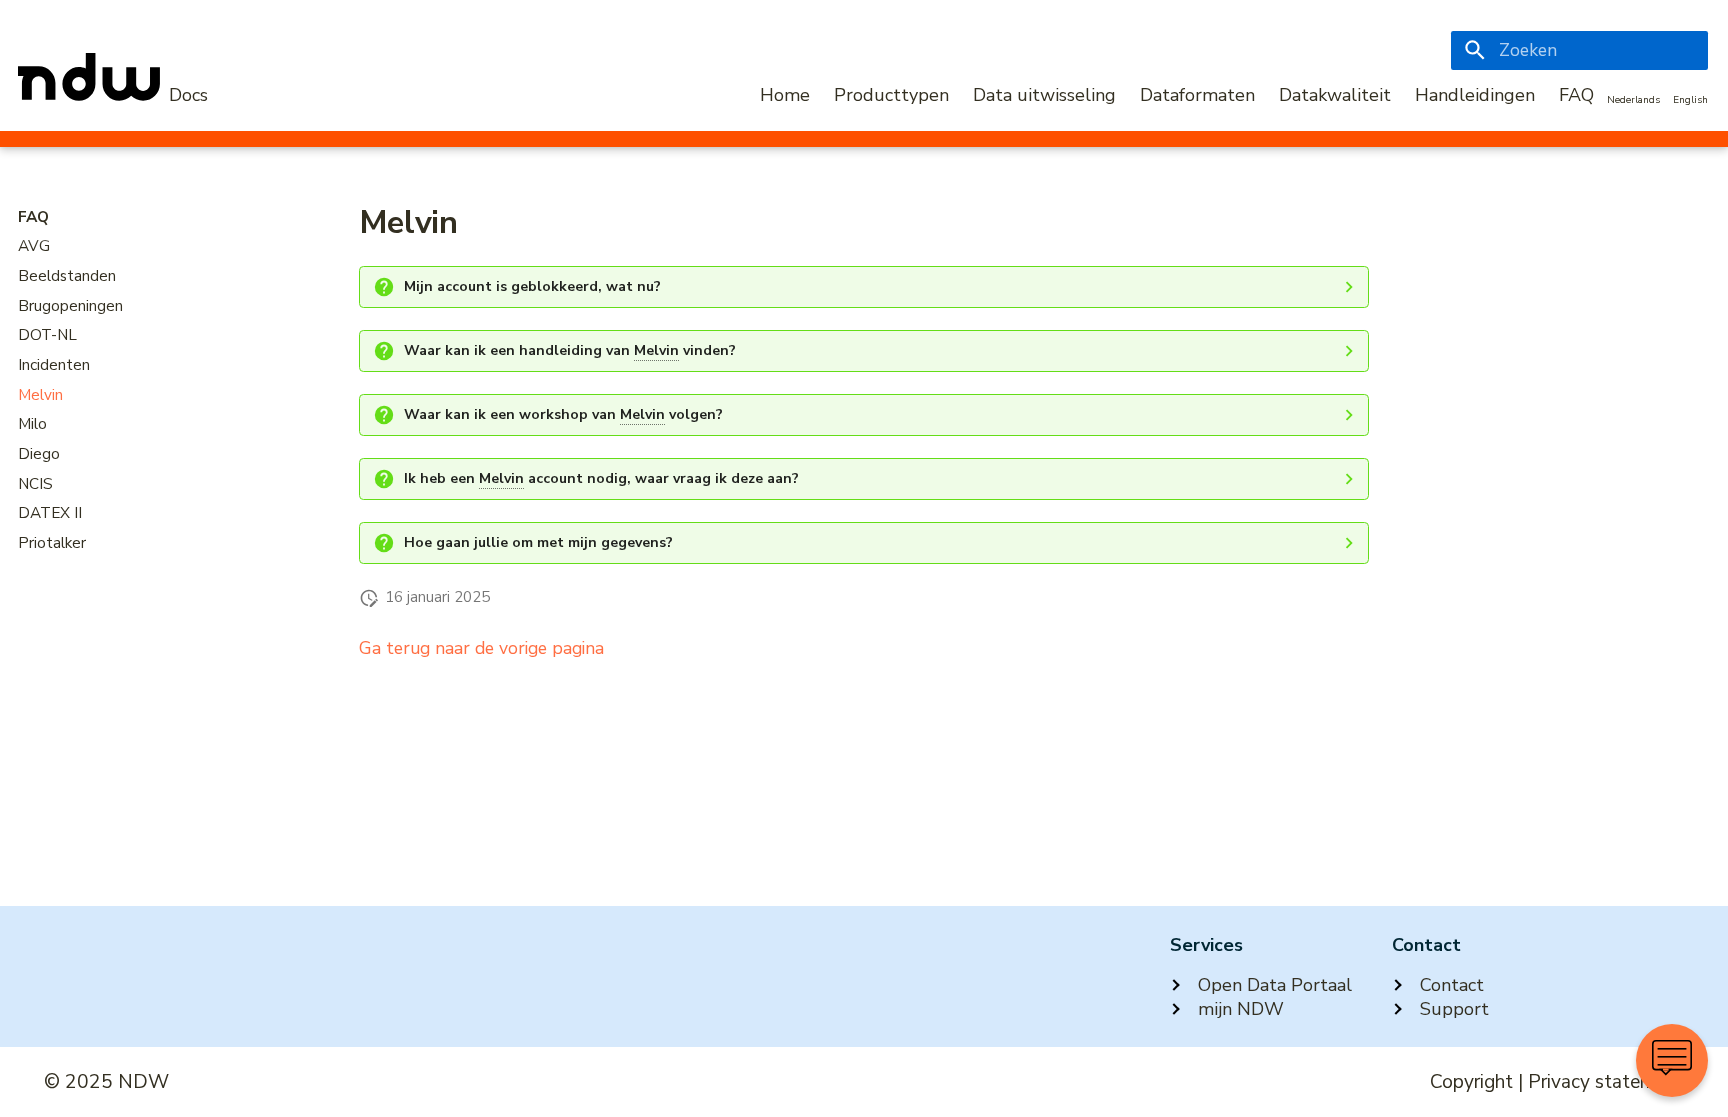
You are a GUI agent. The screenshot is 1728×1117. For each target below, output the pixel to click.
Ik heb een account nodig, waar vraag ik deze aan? (601, 478)
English (1690, 100)
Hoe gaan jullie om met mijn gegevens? (538, 542)
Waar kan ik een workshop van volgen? (563, 414)
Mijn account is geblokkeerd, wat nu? (532, 286)
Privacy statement (1606, 1082)
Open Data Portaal (1275, 985)
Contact (1452, 985)
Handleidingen (1475, 95)
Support (1454, 1009)
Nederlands (1633, 100)
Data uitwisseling (1044, 95)
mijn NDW (1241, 1009)
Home (785, 95)
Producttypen (891, 95)
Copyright (1471, 1082)
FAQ (1576, 95)
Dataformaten (1197, 95)
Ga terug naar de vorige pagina (481, 648)
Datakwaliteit (1335, 95)
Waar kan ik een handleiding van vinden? (570, 350)
